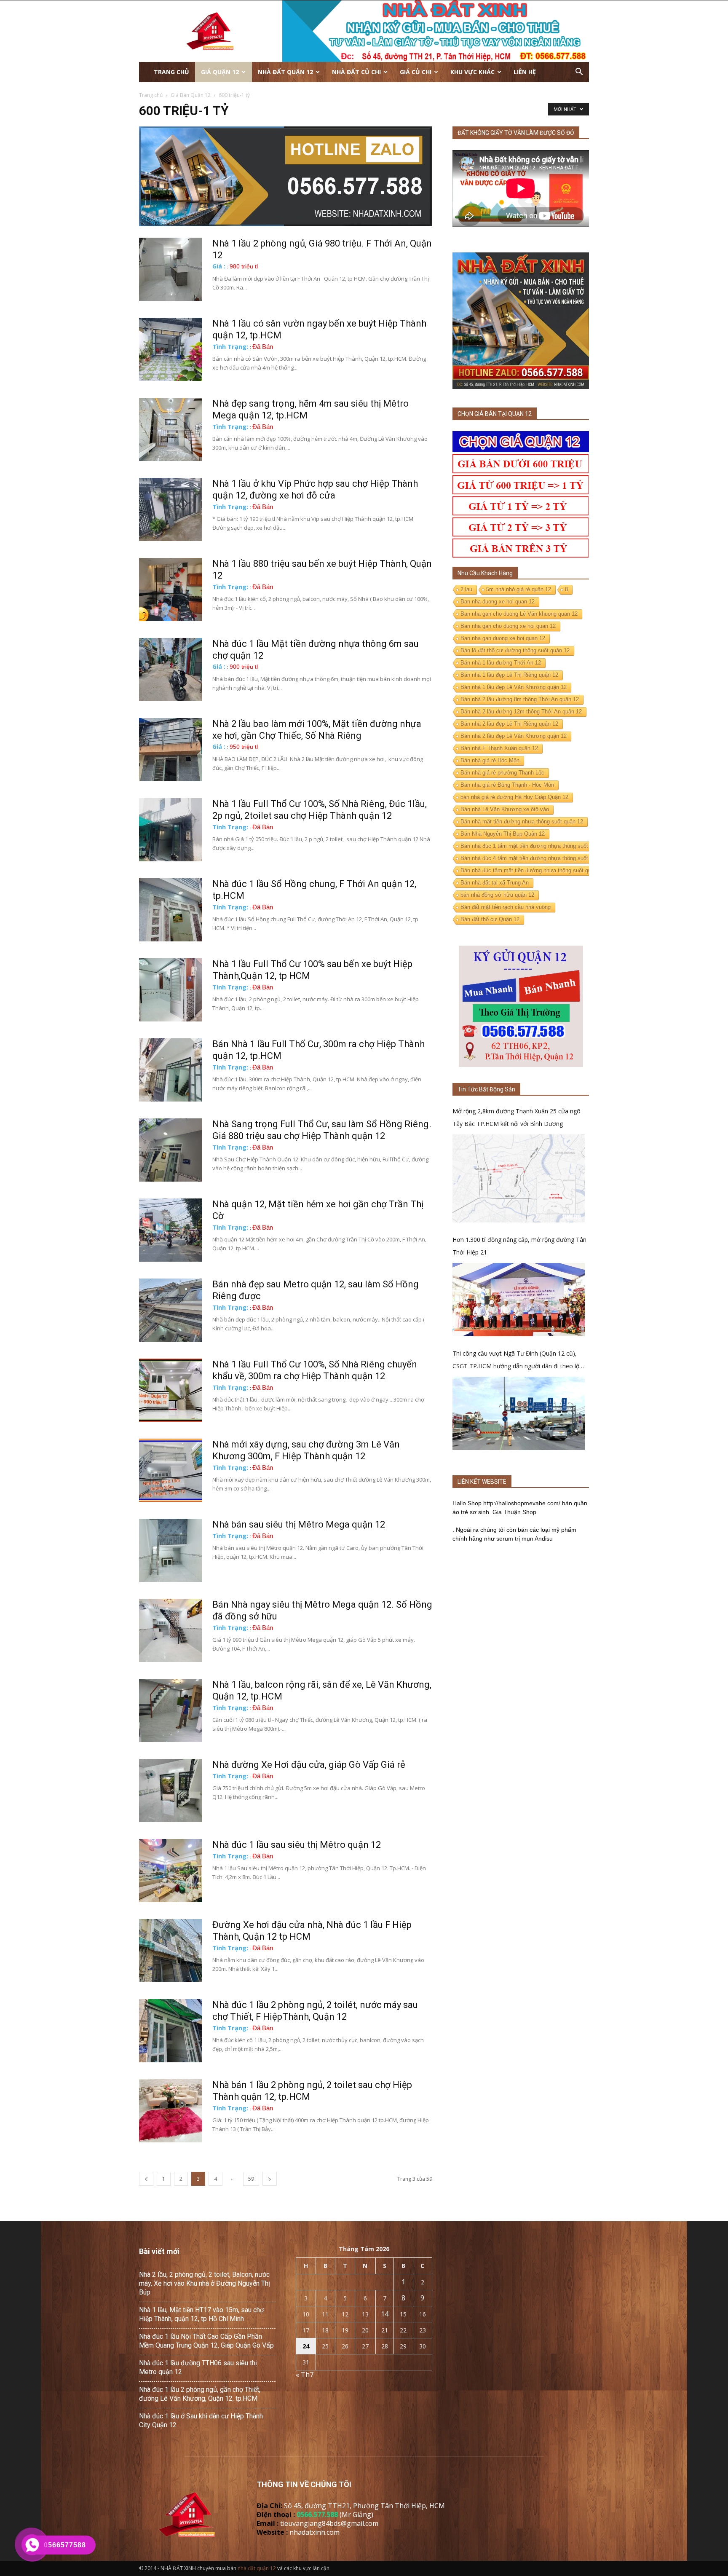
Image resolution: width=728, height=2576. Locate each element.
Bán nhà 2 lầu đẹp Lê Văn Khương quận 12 (514, 736)
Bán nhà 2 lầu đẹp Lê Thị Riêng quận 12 (509, 724)
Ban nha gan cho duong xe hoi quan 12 (508, 626)
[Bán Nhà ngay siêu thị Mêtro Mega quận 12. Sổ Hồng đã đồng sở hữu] (171, 1630)
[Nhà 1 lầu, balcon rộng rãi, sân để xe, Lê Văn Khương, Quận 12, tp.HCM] (171, 1710)
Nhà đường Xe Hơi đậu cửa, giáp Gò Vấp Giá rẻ (309, 1765)
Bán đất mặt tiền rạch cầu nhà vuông (506, 907)
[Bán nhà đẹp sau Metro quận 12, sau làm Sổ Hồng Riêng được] (171, 1310)
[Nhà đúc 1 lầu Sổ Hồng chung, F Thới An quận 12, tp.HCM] (171, 910)
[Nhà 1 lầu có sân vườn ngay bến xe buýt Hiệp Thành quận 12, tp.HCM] (171, 349)
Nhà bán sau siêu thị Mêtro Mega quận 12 (299, 1524)
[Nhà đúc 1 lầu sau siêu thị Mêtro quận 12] (171, 1871)
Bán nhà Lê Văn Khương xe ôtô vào (505, 809)
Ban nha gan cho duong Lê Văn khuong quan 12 (519, 614)
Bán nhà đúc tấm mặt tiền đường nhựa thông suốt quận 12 (533, 870)
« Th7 (305, 2375)
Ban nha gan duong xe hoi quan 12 (503, 638)
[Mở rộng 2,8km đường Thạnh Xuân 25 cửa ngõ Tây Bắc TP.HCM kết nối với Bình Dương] (519, 1178)
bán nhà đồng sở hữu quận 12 (497, 895)
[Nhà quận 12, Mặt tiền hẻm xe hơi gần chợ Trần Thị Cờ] (171, 1230)
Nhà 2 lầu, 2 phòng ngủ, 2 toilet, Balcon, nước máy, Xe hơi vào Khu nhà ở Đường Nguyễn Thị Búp (205, 2283)
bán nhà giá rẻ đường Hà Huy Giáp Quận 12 (514, 797)
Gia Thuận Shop (514, 1512)
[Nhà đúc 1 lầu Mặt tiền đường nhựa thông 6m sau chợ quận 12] (171, 670)
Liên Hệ (525, 72)
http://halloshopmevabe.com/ (522, 1503)
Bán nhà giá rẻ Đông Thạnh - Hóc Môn (507, 785)
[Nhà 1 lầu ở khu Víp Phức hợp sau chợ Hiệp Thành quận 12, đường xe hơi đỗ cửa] (171, 509)
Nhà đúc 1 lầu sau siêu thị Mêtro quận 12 (297, 1845)
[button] (579, 72)
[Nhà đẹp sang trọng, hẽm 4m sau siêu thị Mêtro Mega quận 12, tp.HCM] (171, 429)
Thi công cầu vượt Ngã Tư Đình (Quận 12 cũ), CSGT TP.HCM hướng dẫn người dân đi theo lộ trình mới (516, 1361)
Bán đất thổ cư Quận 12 (490, 919)
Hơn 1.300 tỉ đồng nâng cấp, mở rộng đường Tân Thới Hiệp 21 (519, 1246)
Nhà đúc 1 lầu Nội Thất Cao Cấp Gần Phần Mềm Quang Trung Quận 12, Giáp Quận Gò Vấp (206, 2341)
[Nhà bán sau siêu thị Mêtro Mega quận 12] (171, 1550)
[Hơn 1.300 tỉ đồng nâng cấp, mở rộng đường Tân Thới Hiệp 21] (519, 1299)
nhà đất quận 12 (257, 2568)
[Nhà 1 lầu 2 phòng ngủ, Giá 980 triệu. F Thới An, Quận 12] (171, 269)
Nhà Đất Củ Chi (356, 72)
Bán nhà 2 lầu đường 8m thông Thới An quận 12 (520, 699)
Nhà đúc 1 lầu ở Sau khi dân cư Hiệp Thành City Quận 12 (201, 2421)
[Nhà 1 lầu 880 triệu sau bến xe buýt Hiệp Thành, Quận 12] (171, 590)
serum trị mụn (515, 1539)
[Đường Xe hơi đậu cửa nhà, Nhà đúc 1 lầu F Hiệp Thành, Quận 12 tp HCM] (171, 1951)
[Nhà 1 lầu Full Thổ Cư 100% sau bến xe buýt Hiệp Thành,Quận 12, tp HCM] (171, 990)
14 (385, 2314)
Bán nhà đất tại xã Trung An (495, 883)
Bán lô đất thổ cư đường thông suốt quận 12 (515, 650)
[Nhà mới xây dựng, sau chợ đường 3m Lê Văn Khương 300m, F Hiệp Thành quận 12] (171, 1470)
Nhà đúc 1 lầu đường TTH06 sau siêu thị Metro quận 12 (198, 2367)
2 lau (466, 589)
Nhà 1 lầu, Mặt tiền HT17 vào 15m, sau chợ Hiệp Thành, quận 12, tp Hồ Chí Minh (201, 2314)
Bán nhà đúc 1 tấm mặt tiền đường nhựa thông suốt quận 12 (535, 846)
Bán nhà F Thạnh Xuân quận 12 (499, 748)
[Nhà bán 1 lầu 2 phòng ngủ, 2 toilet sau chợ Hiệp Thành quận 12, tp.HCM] (171, 2111)
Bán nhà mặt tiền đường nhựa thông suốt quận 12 (522, 822)
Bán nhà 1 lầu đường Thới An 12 (501, 663)
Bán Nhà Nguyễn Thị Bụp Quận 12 (503, 834)
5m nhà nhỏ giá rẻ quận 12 (519, 589)
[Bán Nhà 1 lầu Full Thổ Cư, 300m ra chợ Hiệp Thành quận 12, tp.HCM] (171, 1070)
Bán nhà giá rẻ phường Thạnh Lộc (502, 773)
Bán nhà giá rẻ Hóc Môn (490, 760)
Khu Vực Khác (472, 72)
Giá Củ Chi (416, 72)
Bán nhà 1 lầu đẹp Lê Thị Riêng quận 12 (509, 675)
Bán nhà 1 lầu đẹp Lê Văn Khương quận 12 (514, 687)
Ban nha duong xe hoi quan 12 (498, 602)
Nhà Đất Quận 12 (285, 72)
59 (251, 2179)
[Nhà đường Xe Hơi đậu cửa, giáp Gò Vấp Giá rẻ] (171, 1791)
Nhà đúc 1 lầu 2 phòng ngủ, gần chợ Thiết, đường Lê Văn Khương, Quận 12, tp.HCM (200, 2394)
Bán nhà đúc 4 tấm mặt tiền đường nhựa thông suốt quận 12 (535, 858)
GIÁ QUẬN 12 (220, 72)
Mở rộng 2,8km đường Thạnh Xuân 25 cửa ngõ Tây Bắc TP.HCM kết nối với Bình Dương (517, 1117)
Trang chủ (171, 72)
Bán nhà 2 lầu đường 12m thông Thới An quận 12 (521, 712)
